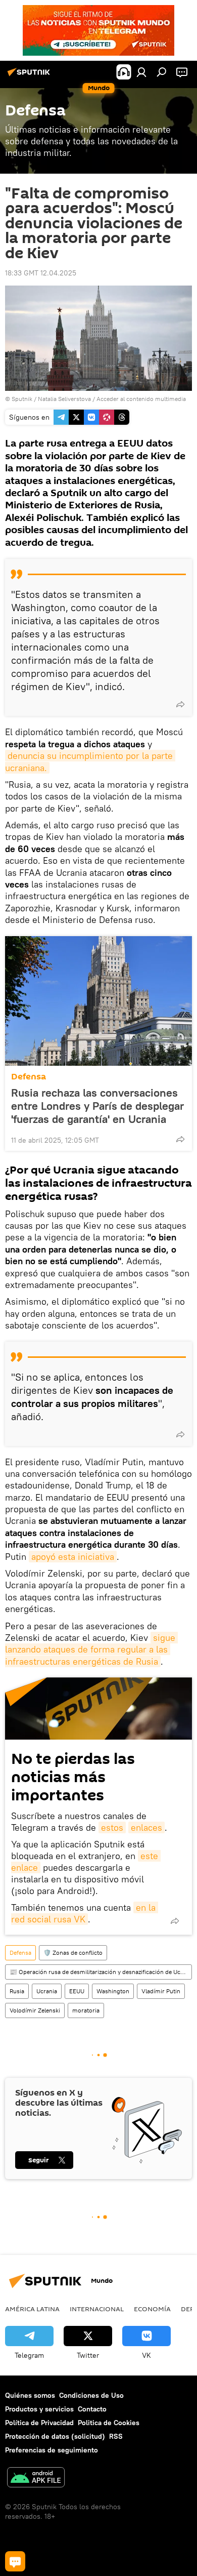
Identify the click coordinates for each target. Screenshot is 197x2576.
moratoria (86, 2010)
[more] (180, 704)
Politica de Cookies (109, 2423)
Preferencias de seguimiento (52, 2450)
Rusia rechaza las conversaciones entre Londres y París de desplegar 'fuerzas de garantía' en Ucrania (97, 1106)
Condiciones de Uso (91, 2395)
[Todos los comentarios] (15, 2561)
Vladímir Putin (161, 1991)
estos (112, 1827)
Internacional (97, 2309)
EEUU (77, 1991)
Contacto (92, 2409)
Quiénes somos (30, 2395)
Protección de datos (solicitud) (55, 2436)
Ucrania (47, 1991)
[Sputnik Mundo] (30, 76)
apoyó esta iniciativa (73, 1557)
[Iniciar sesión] (141, 72)
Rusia (17, 1991)
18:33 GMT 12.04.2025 (41, 273)
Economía (152, 2309)
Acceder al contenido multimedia (141, 399)
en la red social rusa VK (85, 1913)
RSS (116, 2436)
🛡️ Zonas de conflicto (73, 1953)
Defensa (29, 1077)
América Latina (32, 2309)
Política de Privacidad (39, 2423)
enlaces (146, 1827)
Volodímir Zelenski (35, 2010)
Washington (113, 1991)
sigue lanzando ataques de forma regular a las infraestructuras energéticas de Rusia (91, 1649)
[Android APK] (36, 2479)
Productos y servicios (39, 2409)
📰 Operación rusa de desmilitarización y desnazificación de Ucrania (101, 1972)
